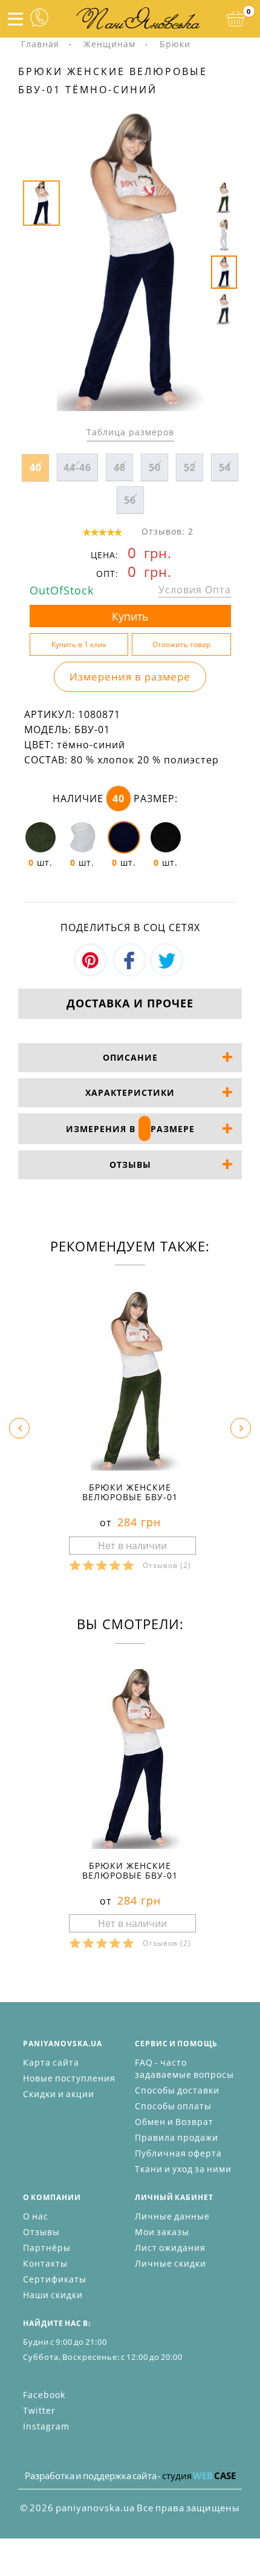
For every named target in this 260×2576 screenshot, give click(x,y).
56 (130, 500)
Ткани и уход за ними (183, 2169)
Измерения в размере (130, 677)
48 (120, 467)
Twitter (39, 2410)
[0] (236, 19)
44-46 (77, 467)
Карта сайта (51, 2062)
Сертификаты (55, 2279)
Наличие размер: (115, 799)
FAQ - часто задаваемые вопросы (184, 2068)
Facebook (44, 2395)
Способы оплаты (173, 2106)
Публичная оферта (178, 2153)
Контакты (45, 2263)
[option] (130, 262)
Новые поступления (69, 2078)
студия (199, 2476)
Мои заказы (162, 2232)
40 (36, 467)
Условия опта (195, 590)
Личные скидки (171, 2263)
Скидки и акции (59, 2094)
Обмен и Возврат (174, 2122)
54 (225, 467)
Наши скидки (53, 2295)
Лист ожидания (170, 2248)
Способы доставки (177, 2090)
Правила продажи (177, 2137)
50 (155, 467)
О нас (36, 2216)
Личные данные (172, 2216)
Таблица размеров (130, 432)
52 (190, 467)
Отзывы (41, 2232)
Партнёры (47, 2248)
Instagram (46, 2426)
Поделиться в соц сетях (130, 927)
